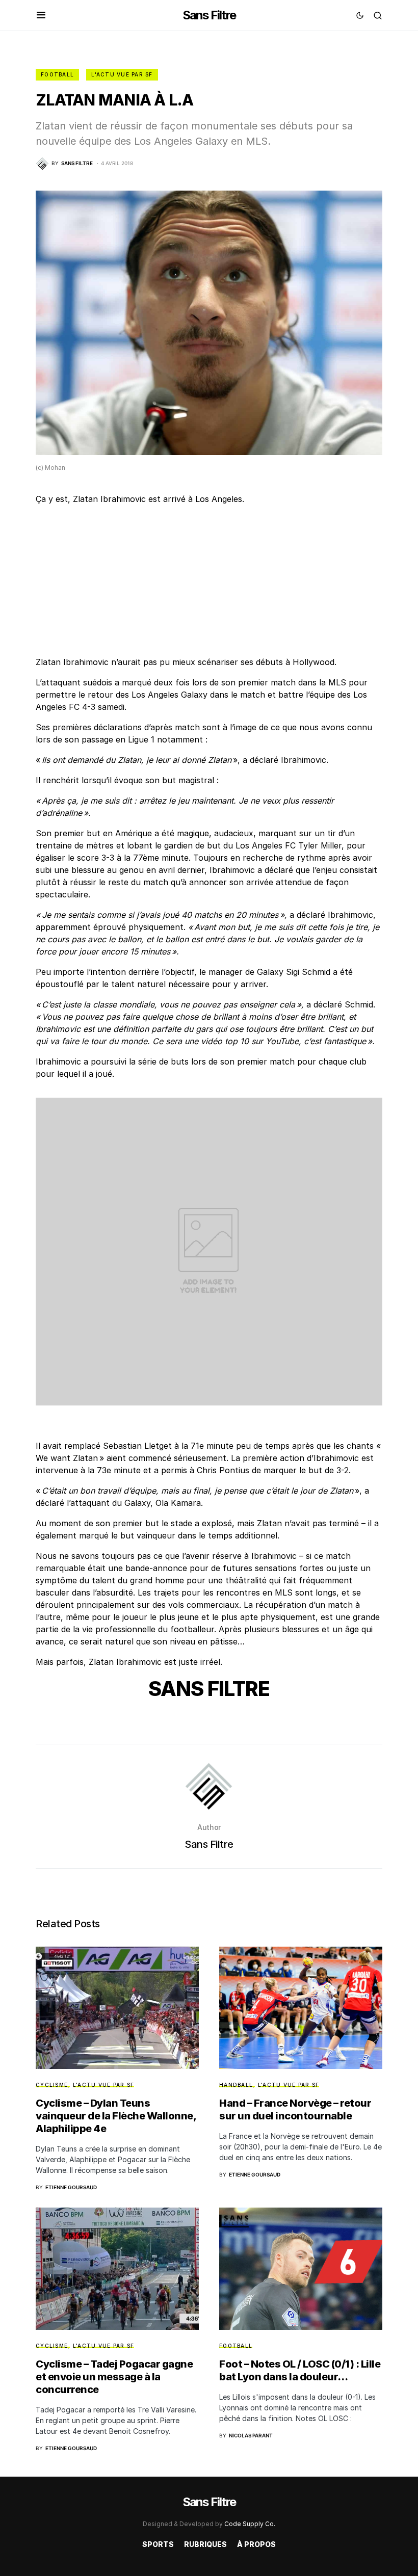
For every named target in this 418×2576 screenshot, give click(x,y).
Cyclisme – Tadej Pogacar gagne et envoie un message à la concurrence (114, 2377)
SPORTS (158, 2544)
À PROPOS (256, 2544)
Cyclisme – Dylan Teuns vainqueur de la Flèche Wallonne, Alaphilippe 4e (116, 2116)
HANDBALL (236, 2085)
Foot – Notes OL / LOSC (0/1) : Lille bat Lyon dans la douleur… (300, 2370)
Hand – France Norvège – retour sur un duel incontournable (295, 2109)
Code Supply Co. (250, 2524)
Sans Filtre (209, 15)
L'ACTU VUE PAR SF (122, 74)
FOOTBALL (57, 74)
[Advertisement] (209, 585)
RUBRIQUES (205, 2544)
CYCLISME (52, 2085)
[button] (41, 15)
